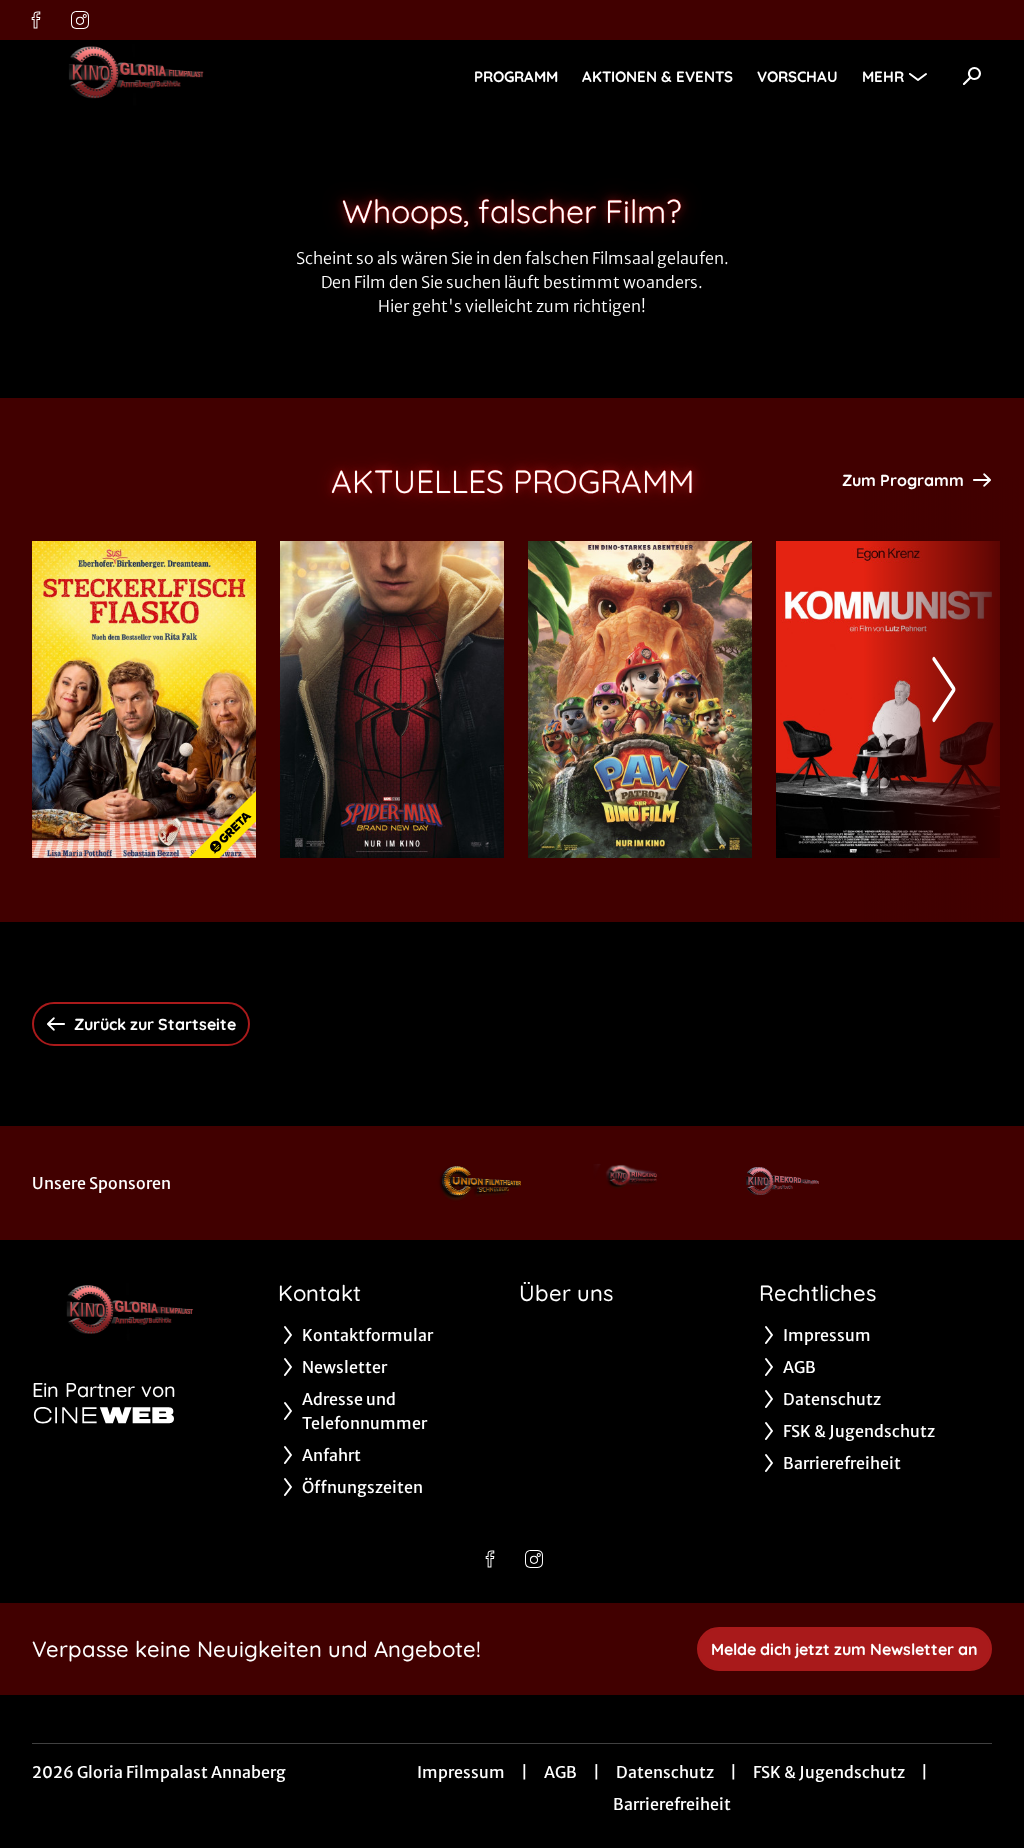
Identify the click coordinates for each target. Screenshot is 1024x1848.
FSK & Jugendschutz (829, 1772)
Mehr (883, 76)
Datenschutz (665, 1772)
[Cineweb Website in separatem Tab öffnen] (104, 1415)
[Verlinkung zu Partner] (485, 1183)
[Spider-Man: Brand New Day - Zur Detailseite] (392, 699)
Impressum (461, 1772)
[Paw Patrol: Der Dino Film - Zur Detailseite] (640, 699)
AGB (560, 1772)
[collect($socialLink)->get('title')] (36, 20)
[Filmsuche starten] (972, 76)
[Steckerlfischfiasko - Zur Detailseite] (144, 699)
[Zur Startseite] (172, 76)
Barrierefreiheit (672, 1804)
